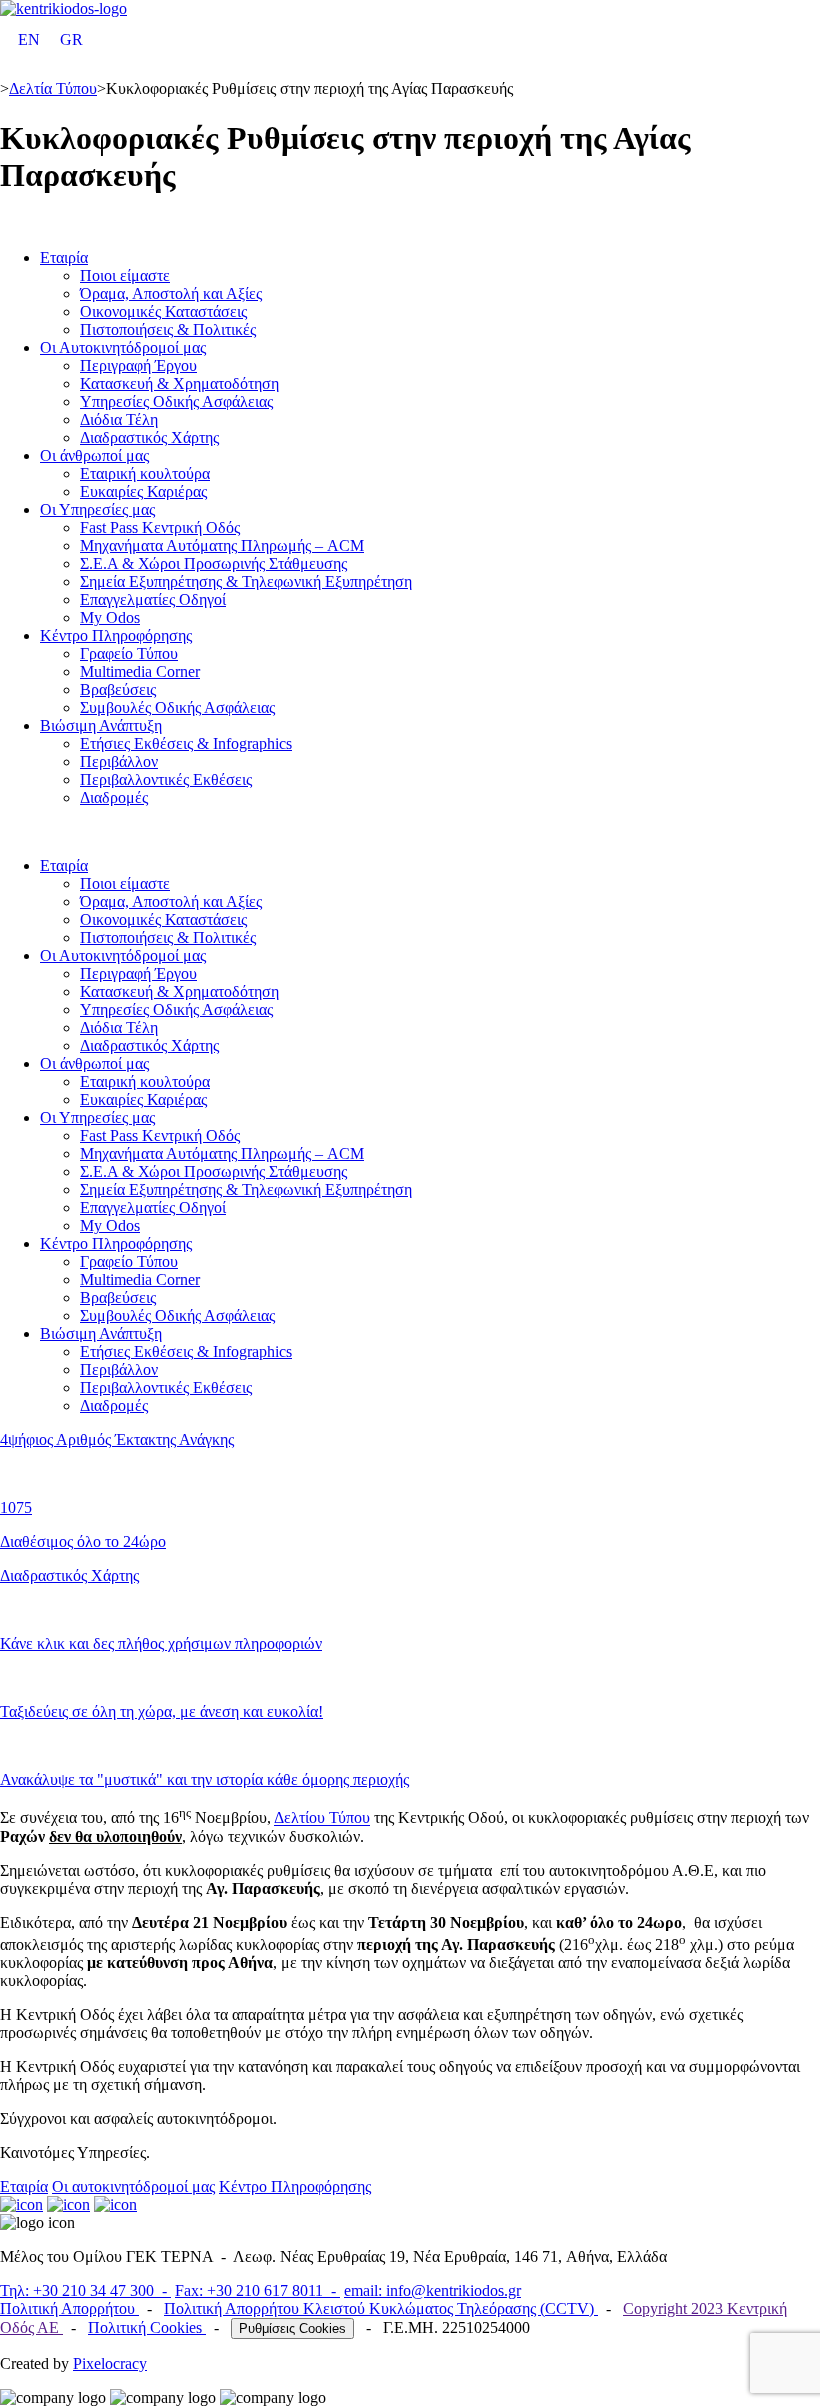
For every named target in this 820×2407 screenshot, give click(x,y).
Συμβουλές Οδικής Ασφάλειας (177, 707)
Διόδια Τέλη (119, 419)
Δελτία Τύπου (53, 88)
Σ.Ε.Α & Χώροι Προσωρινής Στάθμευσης (213, 563)
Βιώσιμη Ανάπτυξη (101, 725)
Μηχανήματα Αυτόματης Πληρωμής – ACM (222, 545)
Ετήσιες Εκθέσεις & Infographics (186, 743)
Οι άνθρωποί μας (94, 455)
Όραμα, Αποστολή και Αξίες (171, 293)
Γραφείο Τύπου (129, 653)
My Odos (110, 617)
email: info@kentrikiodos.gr (432, 2290)
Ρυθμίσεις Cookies (292, 2328)
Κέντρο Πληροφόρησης (116, 635)
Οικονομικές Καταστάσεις (163, 311)
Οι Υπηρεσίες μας (97, 509)
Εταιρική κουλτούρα (145, 473)
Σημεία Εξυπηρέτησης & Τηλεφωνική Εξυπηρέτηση (246, 581)
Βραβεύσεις (118, 689)
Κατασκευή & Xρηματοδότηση (179, 383)
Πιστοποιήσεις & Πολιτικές (168, 329)
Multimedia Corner (140, 671)
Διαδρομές (114, 797)
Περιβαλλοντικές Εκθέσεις (166, 779)
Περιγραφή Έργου (138, 365)
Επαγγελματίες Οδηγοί (153, 599)
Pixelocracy (110, 2363)
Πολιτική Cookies (147, 2327)
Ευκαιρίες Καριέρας (143, 491)
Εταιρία (64, 257)
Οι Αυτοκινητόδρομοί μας (123, 347)
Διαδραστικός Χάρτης (149, 437)
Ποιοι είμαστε (125, 275)
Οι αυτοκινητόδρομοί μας (133, 2186)
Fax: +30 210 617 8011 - (257, 2290)
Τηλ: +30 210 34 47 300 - (85, 2290)
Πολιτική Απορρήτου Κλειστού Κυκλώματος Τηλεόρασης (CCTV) (381, 2308)
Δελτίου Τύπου (322, 1818)
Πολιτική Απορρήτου (69, 2308)
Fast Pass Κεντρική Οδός (160, 527)
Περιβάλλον (119, 761)
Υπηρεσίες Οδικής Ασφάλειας (176, 401)
